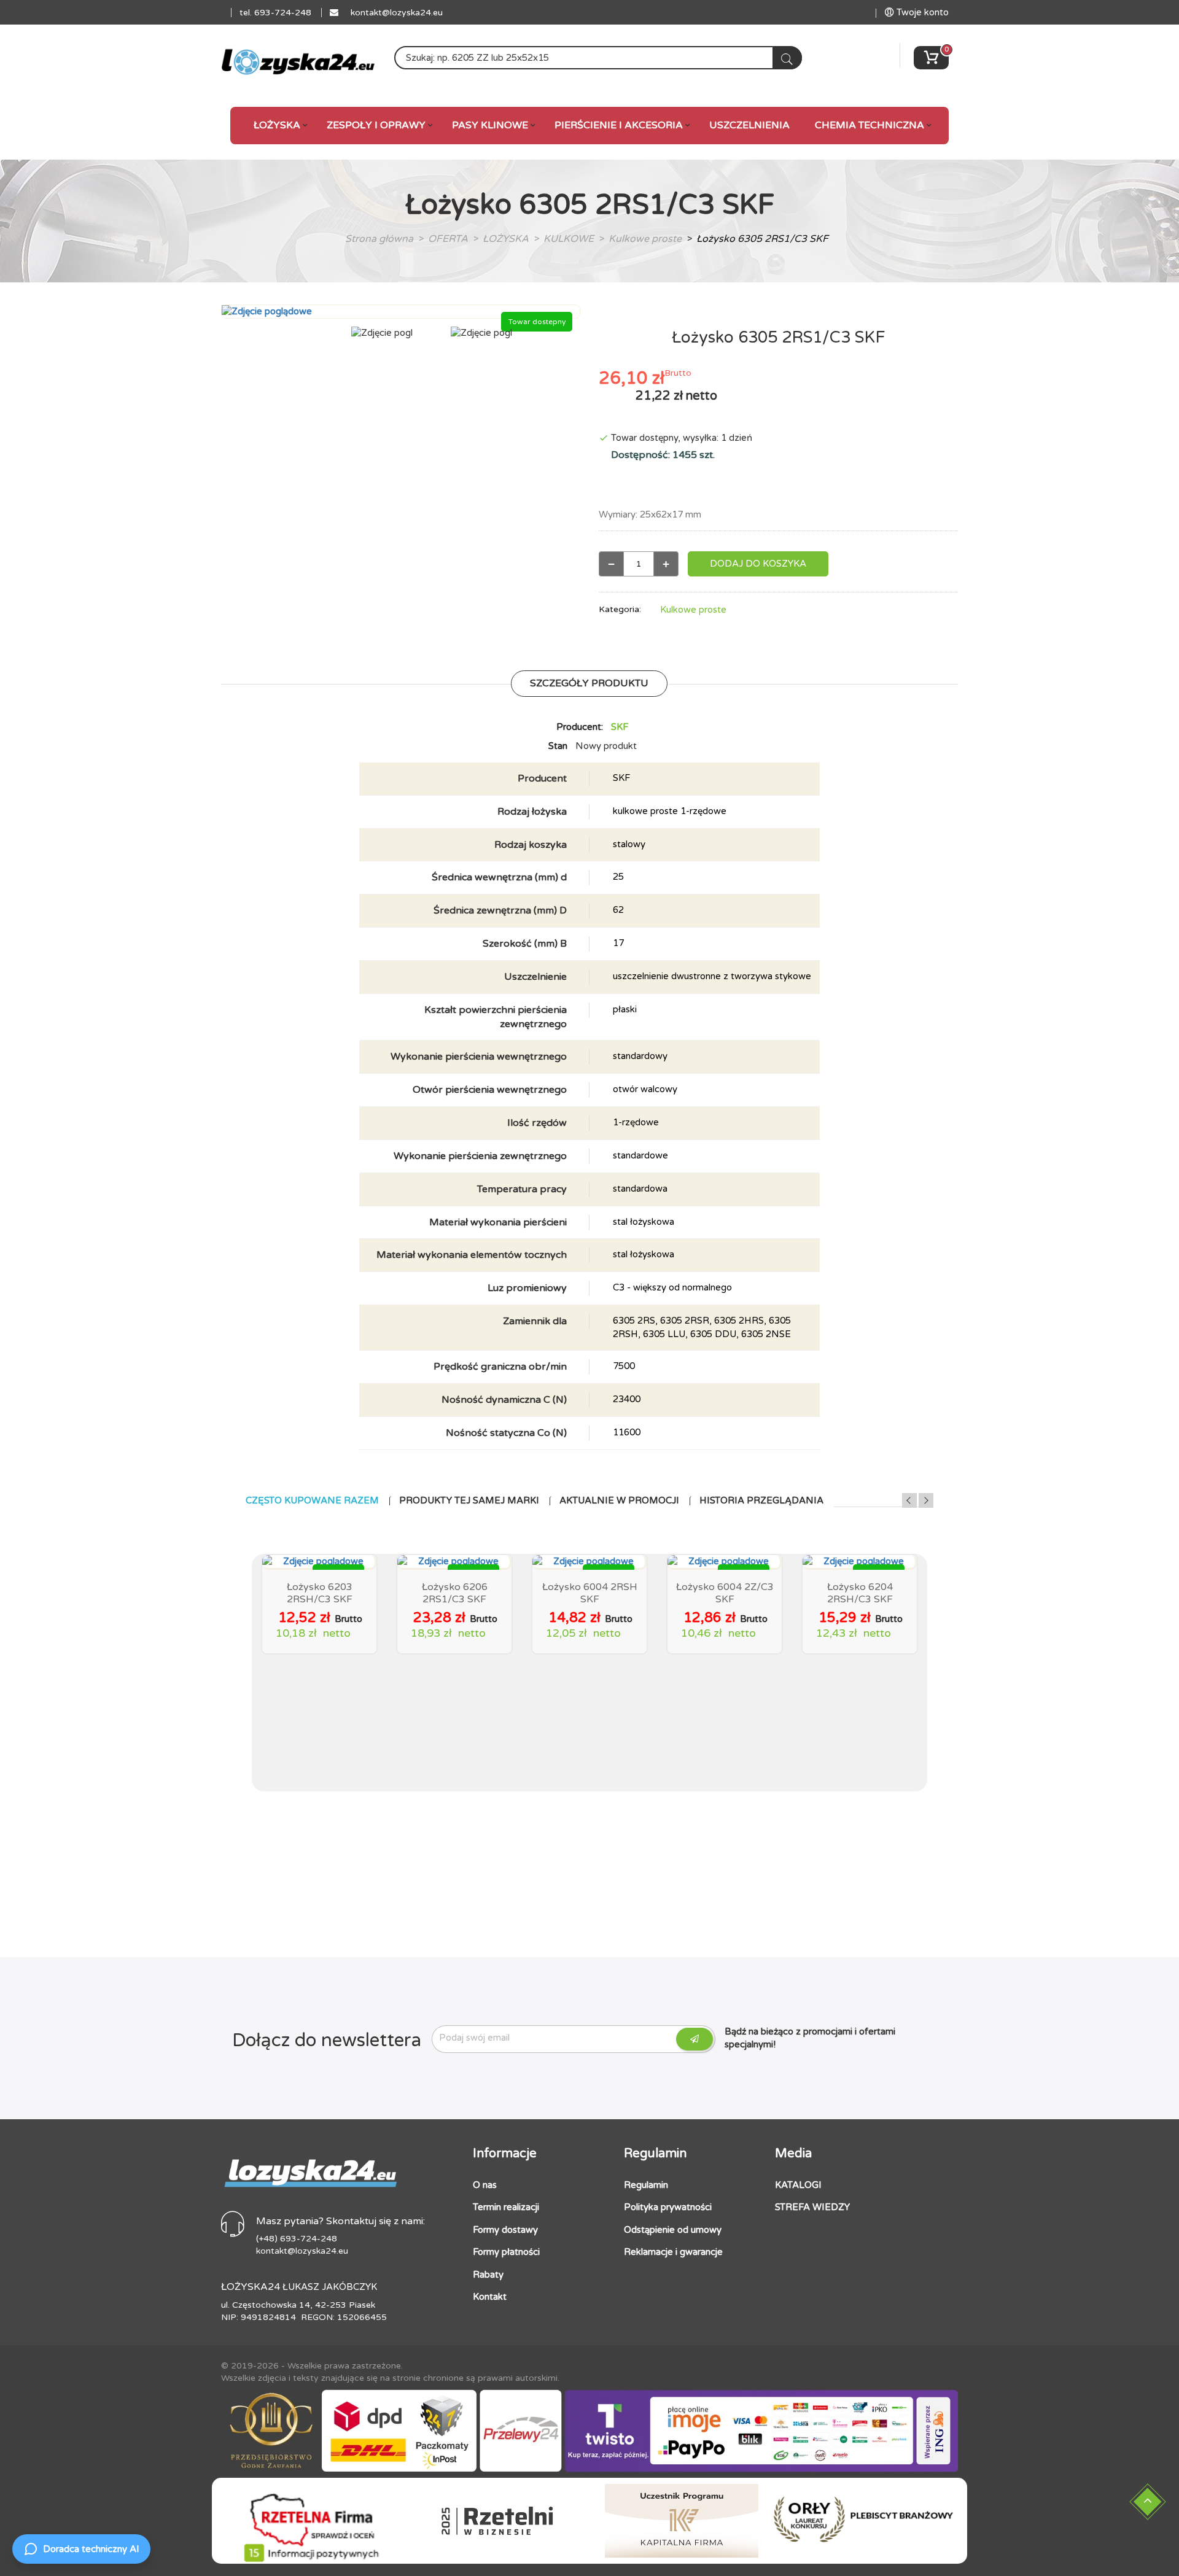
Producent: (580, 727)
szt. (707, 455)
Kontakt (490, 2297)
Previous (909, 1500)
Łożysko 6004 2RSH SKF (590, 1593)
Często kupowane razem (312, 1501)
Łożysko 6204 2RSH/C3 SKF (860, 1593)
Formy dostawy (505, 2230)
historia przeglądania (761, 1501)
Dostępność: (642, 455)
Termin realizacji (506, 2207)
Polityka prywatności (668, 2207)
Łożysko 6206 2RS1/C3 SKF (455, 1593)
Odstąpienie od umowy (673, 2230)
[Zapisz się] (695, 2039)
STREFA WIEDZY (812, 2207)
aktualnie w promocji (619, 1501)
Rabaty (488, 2275)
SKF (620, 727)
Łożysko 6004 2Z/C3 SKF (725, 1593)
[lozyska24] (310, 2168)
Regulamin (646, 2185)
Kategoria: (620, 609)
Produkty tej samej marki (469, 1501)
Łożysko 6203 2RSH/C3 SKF (320, 1593)
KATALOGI (798, 2185)
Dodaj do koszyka (758, 564)
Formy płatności (506, 2252)
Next (926, 1500)
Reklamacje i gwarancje (673, 2252)
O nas (485, 2185)
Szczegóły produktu (589, 683)
